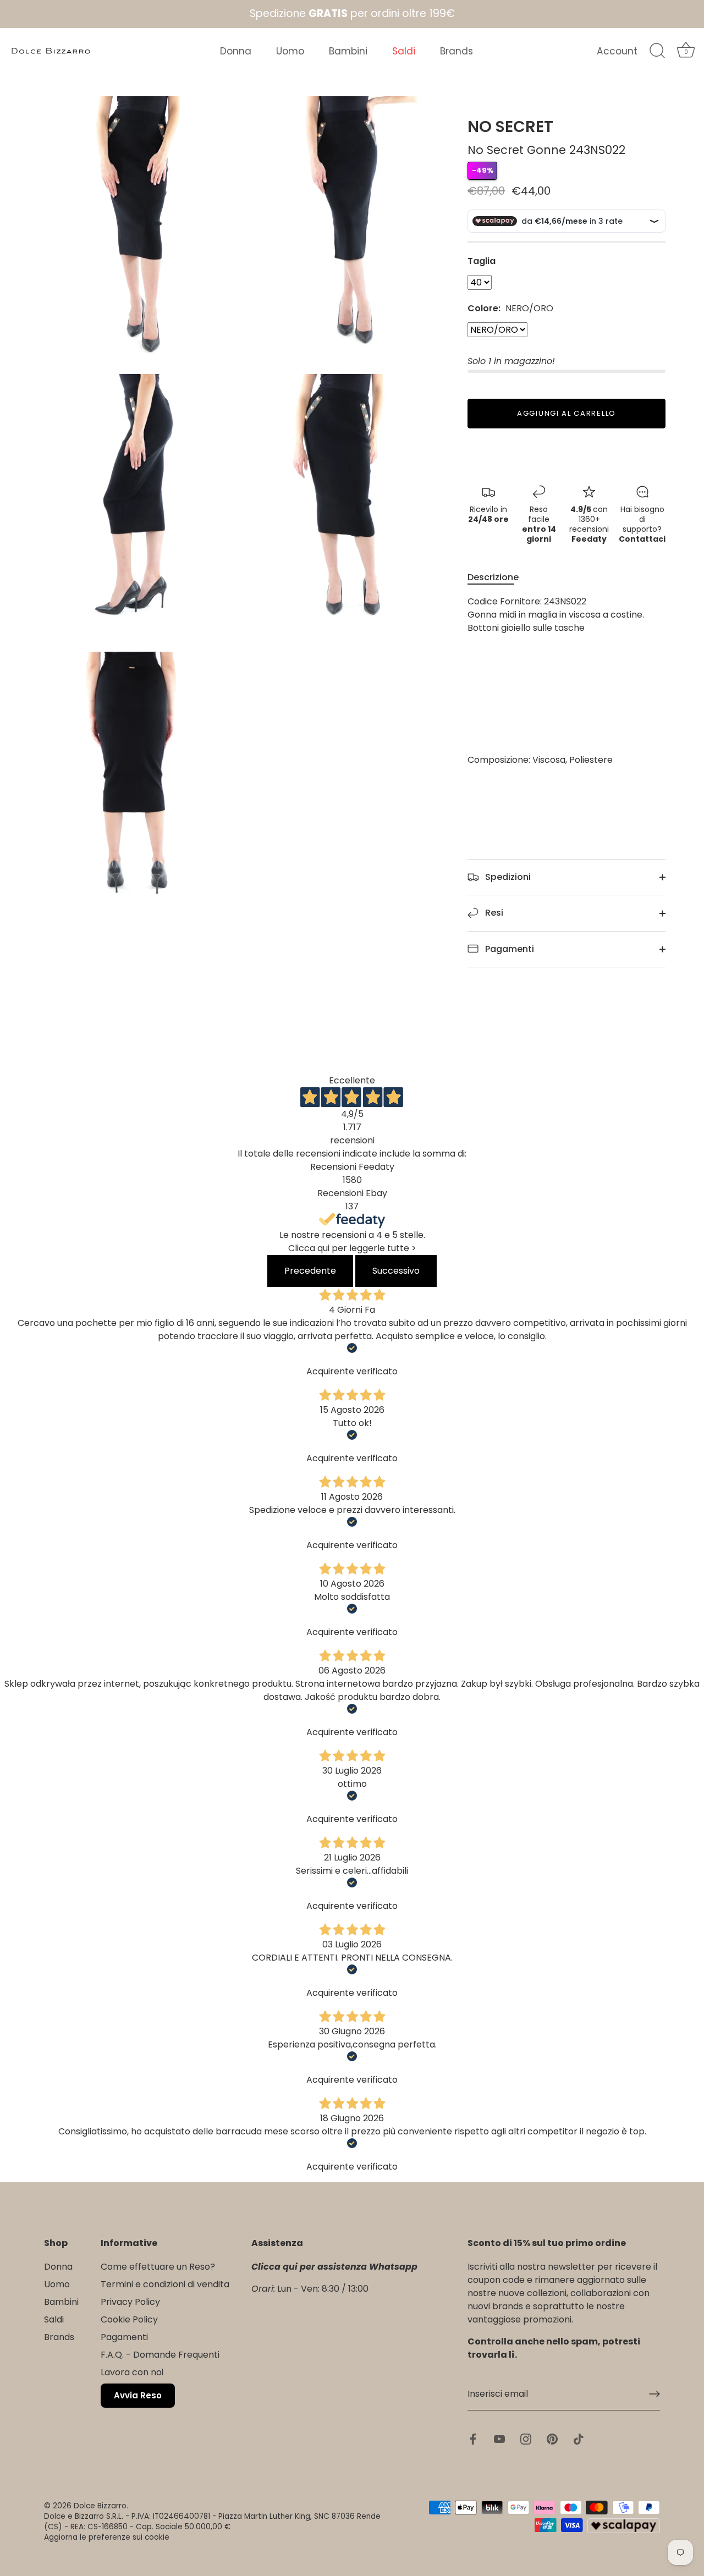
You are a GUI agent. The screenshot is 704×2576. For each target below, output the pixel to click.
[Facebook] (473, 2439)
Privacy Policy (130, 2302)
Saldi (404, 51)
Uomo (290, 51)
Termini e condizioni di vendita (165, 2284)
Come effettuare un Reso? (158, 2267)
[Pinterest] (552, 2439)
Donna (236, 51)
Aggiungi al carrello (566, 413)
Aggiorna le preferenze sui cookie (107, 2537)
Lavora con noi (132, 2372)
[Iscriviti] (654, 2394)
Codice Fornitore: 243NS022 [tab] (556, 681)
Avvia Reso (138, 2395)
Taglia (482, 261)
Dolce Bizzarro (100, 2506)
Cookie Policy (129, 2319)
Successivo (396, 1271)
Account (617, 51)
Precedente (310, 1271)
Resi (493, 913)
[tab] (499, 577)
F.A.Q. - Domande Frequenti (160, 2355)
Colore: (510, 308)
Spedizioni (507, 877)
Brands (457, 51)
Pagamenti (508, 949)
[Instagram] (526, 2439)
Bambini (348, 51)
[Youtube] (499, 2439)
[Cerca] (657, 51)
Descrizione (493, 577)
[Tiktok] (579, 2439)
